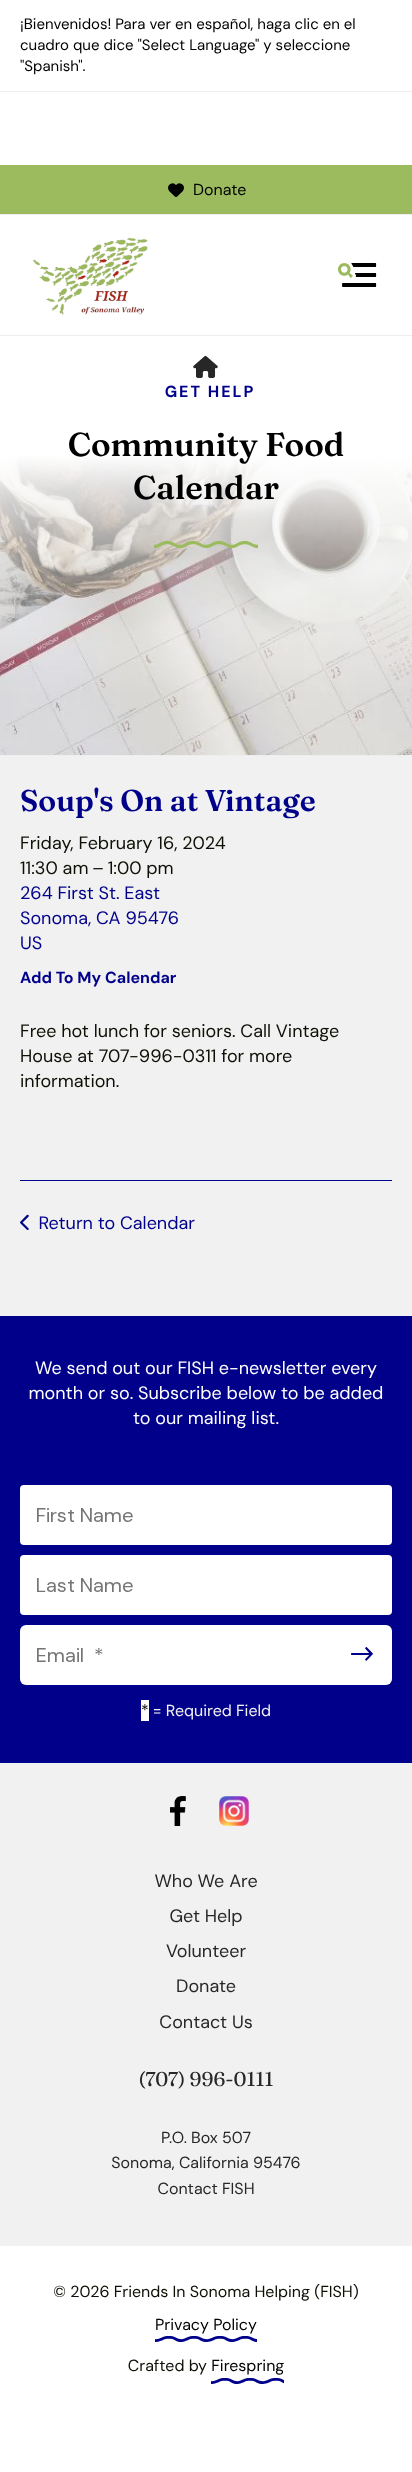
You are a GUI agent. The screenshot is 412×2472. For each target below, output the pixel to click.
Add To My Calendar (98, 977)
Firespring (247, 2365)
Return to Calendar (116, 1223)
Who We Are (205, 1881)
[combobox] (205, 330)
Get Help (210, 391)
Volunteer (206, 1951)
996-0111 (232, 2079)
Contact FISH (205, 2188)
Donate (219, 189)
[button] (357, 275)
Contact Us (205, 2022)
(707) (164, 2079)
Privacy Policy (206, 2324)
